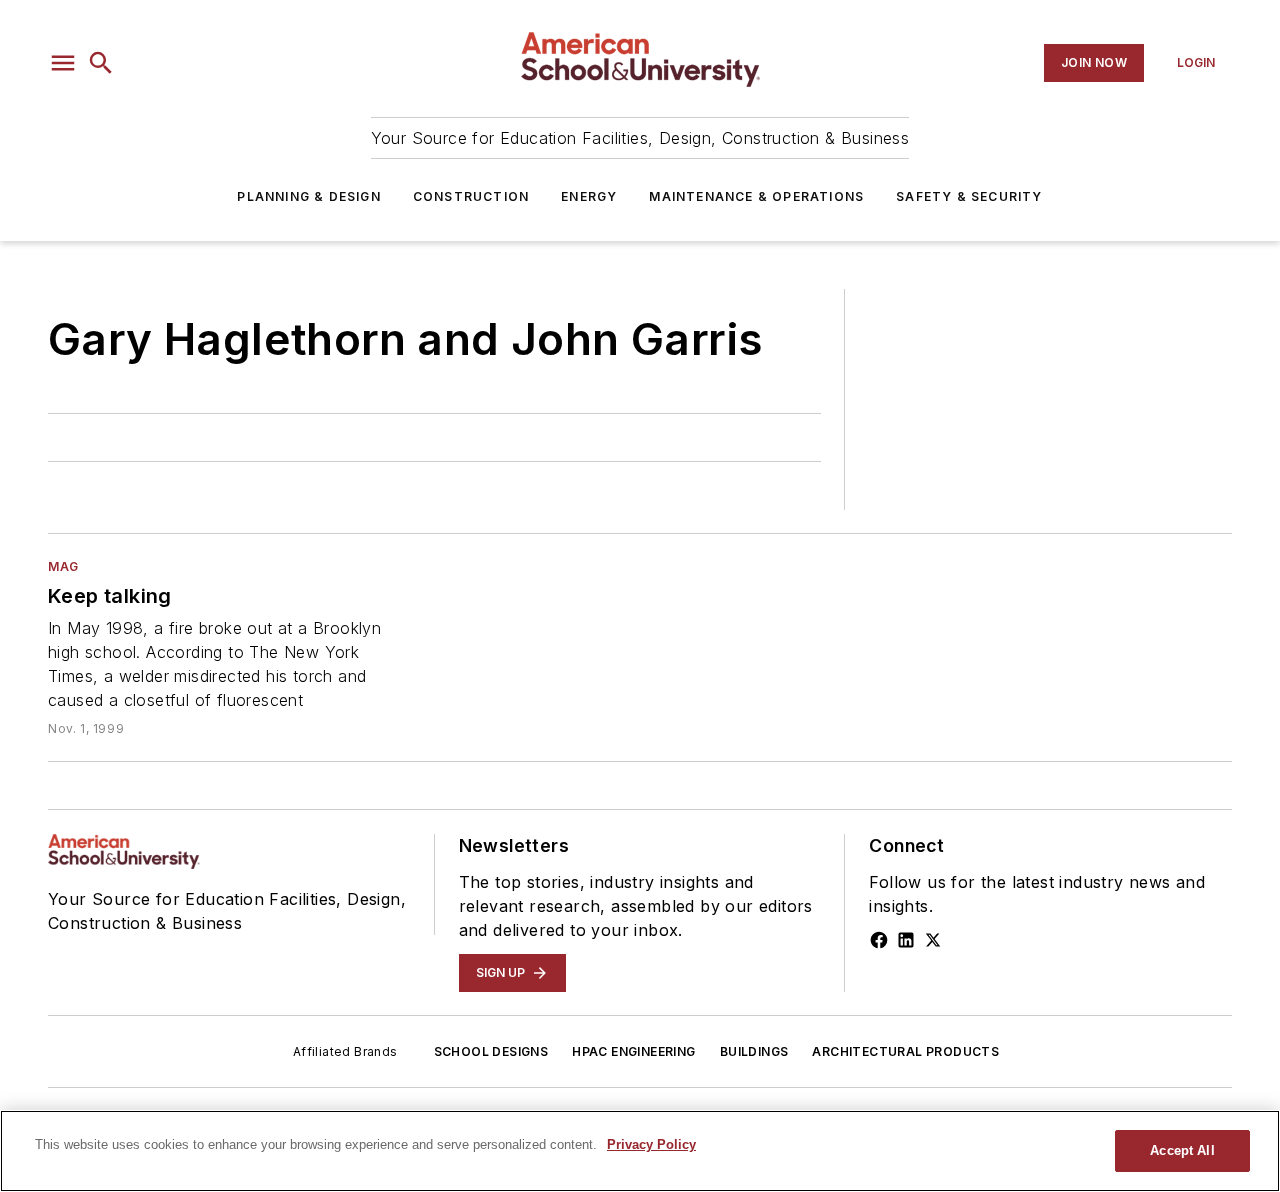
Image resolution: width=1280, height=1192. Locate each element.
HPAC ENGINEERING (633, 1051)
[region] (640, 1151)
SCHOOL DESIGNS (491, 1051)
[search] (101, 63)
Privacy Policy (651, 1144)
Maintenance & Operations (756, 196)
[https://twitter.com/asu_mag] (933, 940)
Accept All (1182, 1150)
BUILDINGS (754, 1051)
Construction (471, 196)
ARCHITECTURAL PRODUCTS (905, 1051)
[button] (63, 63)
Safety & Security (969, 196)
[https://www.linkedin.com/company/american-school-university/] (906, 940)
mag (63, 566)
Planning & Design (308, 196)
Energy (589, 196)
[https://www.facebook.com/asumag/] (879, 940)
